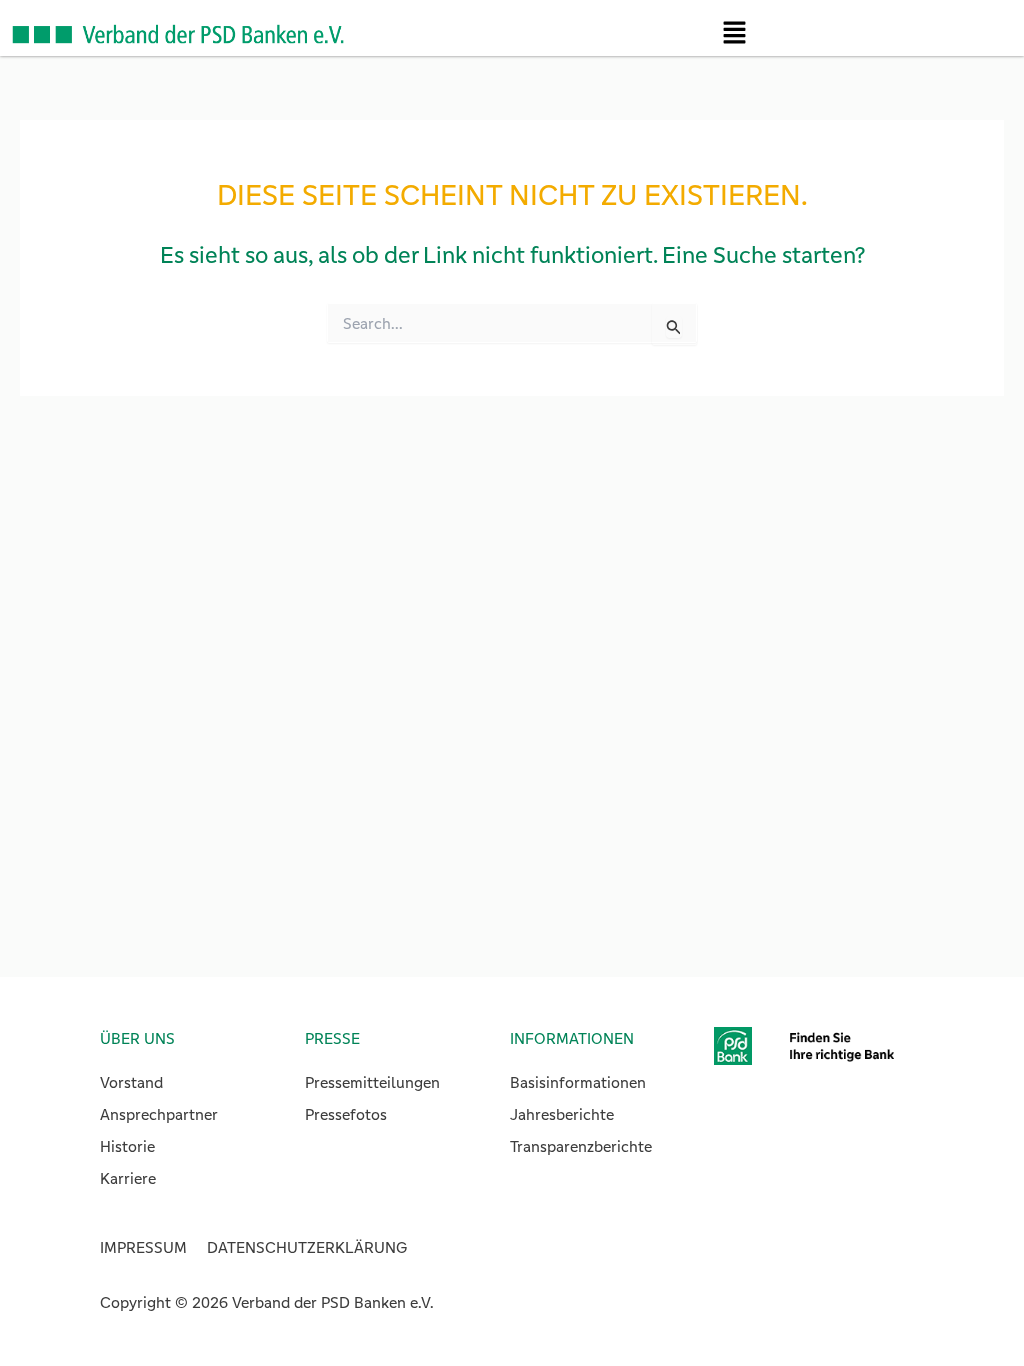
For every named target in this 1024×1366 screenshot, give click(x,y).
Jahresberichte (562, 1114)
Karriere (128, 1178)
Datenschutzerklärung (307, 1247)
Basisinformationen (578, 1082)
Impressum (143, 1247)
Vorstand (131, 1082)
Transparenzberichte (581, 1146)
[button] (734, 38)
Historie (127, 1146)
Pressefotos (346, 1114)
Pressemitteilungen (372, 1082)
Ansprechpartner (159, 1114)
